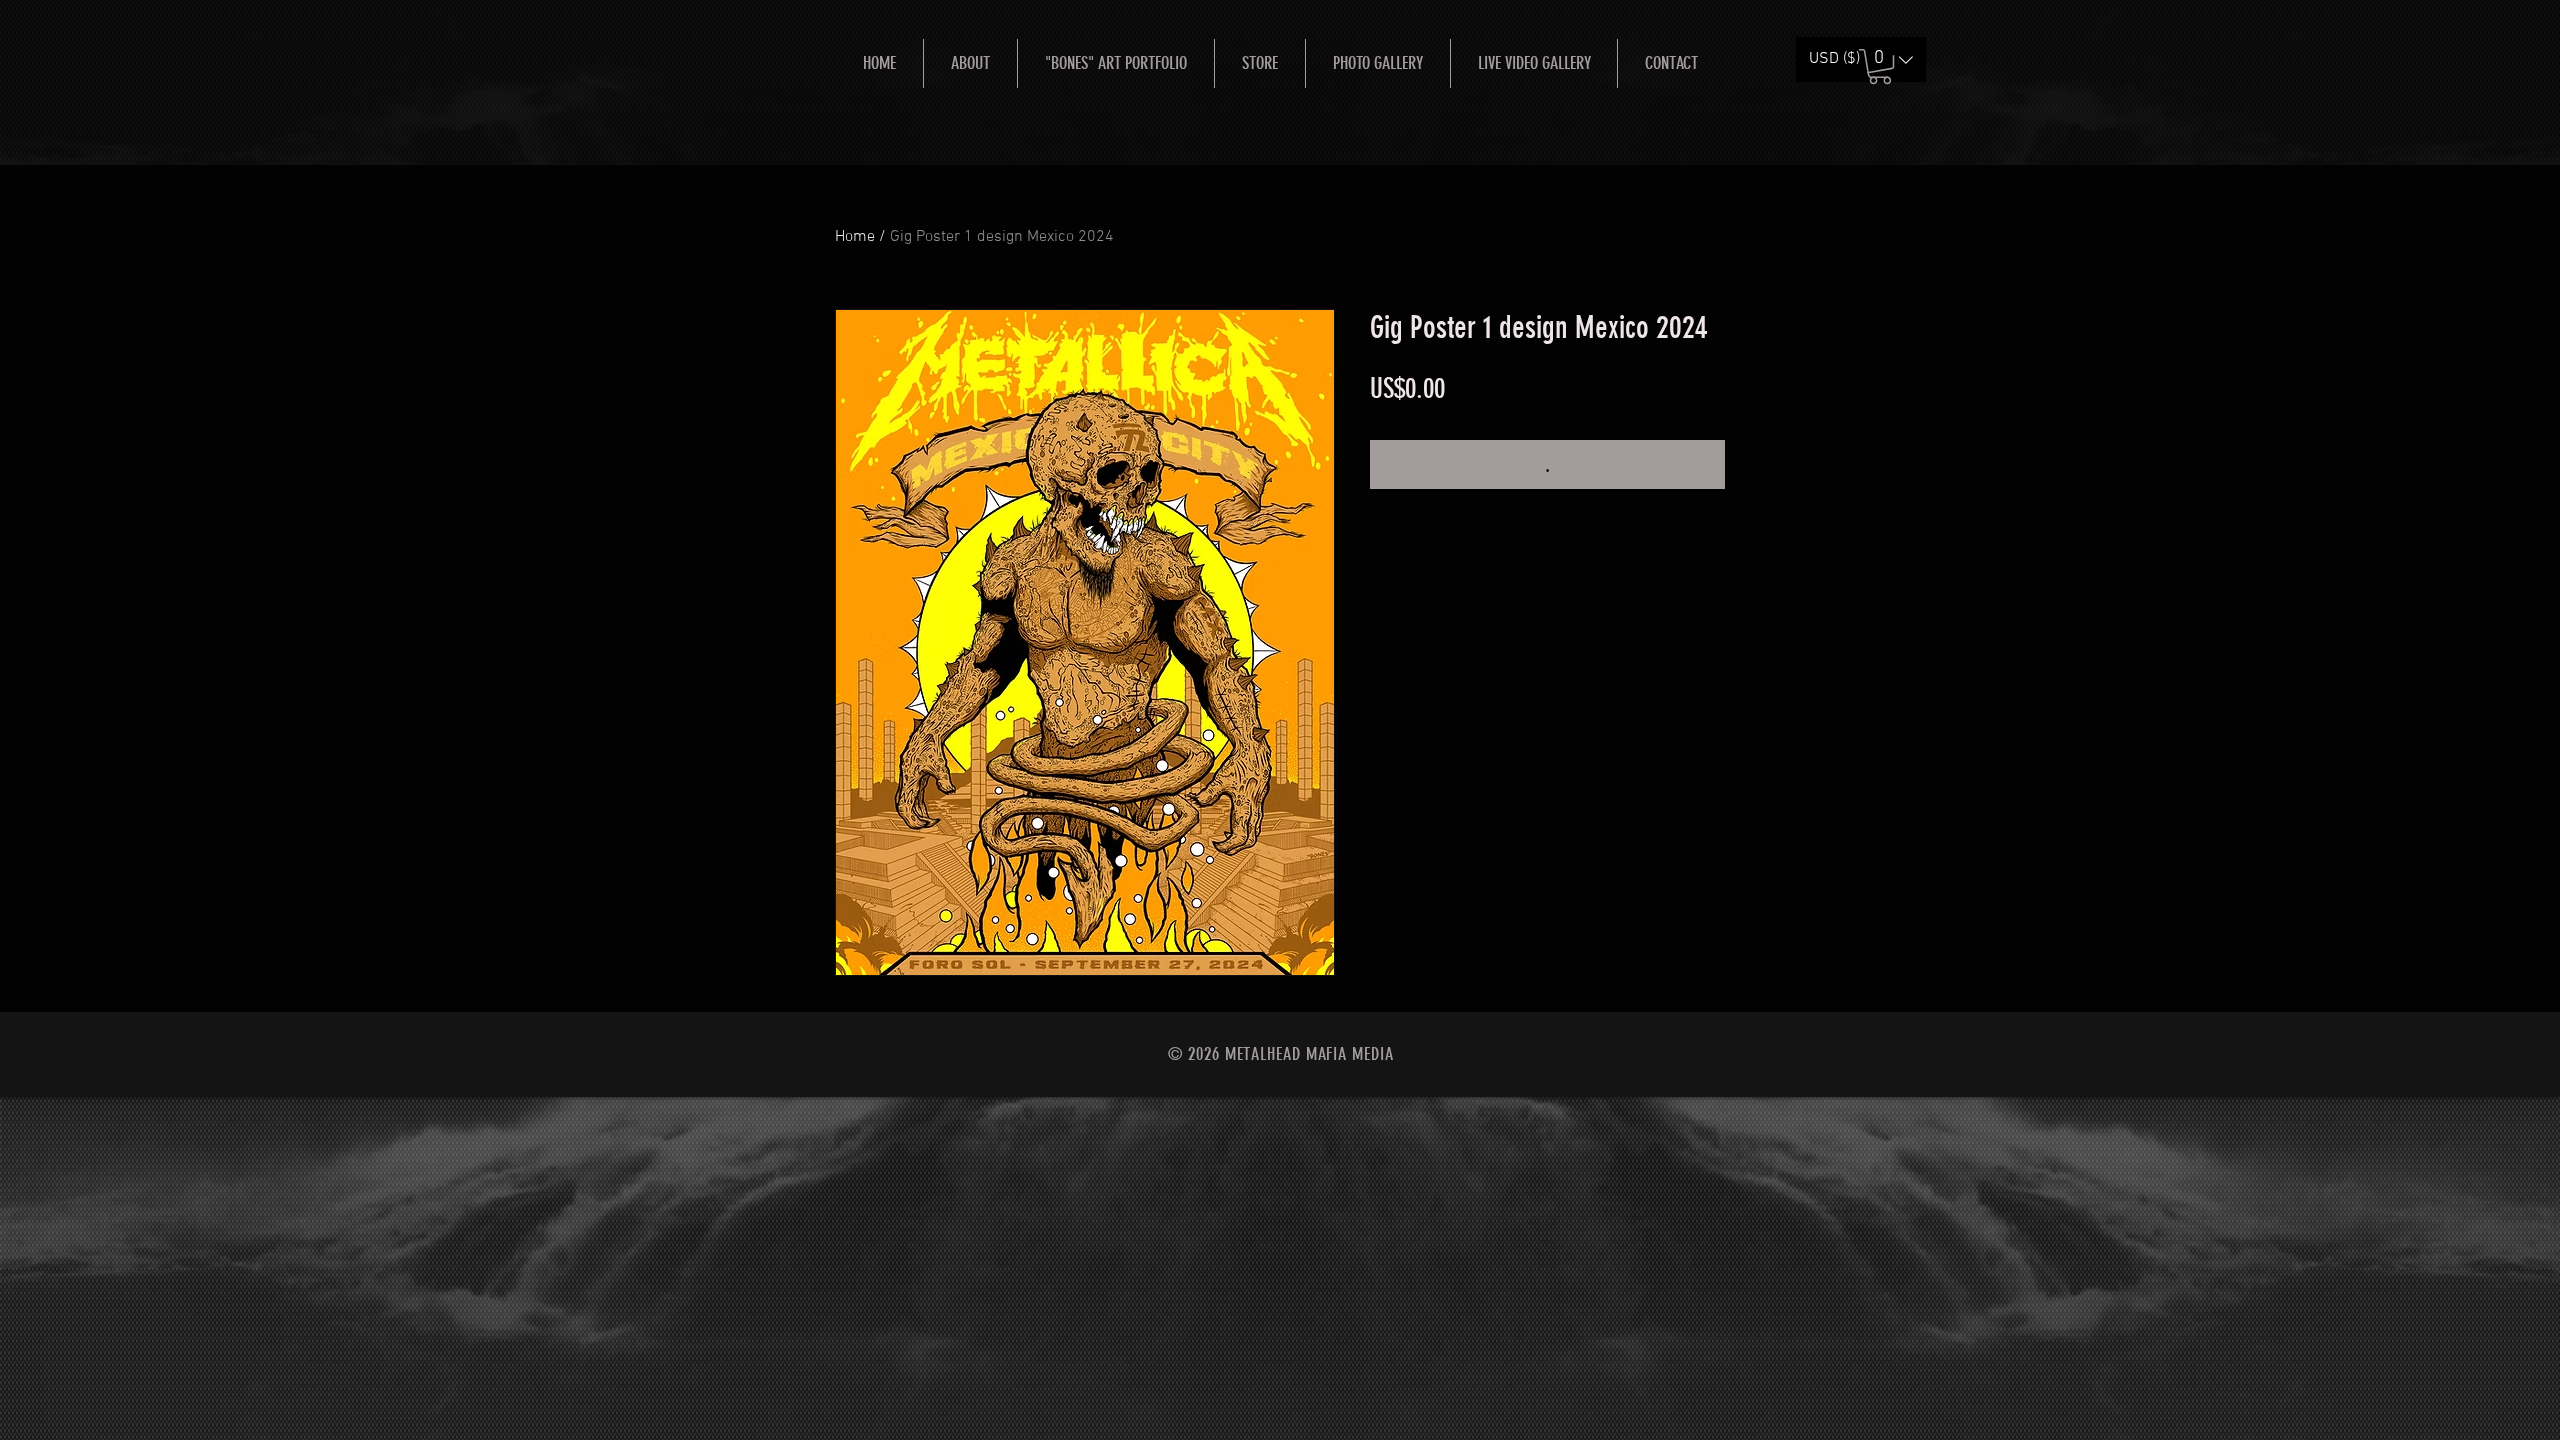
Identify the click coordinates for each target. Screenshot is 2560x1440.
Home (855, 237)
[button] (1880, 66)
